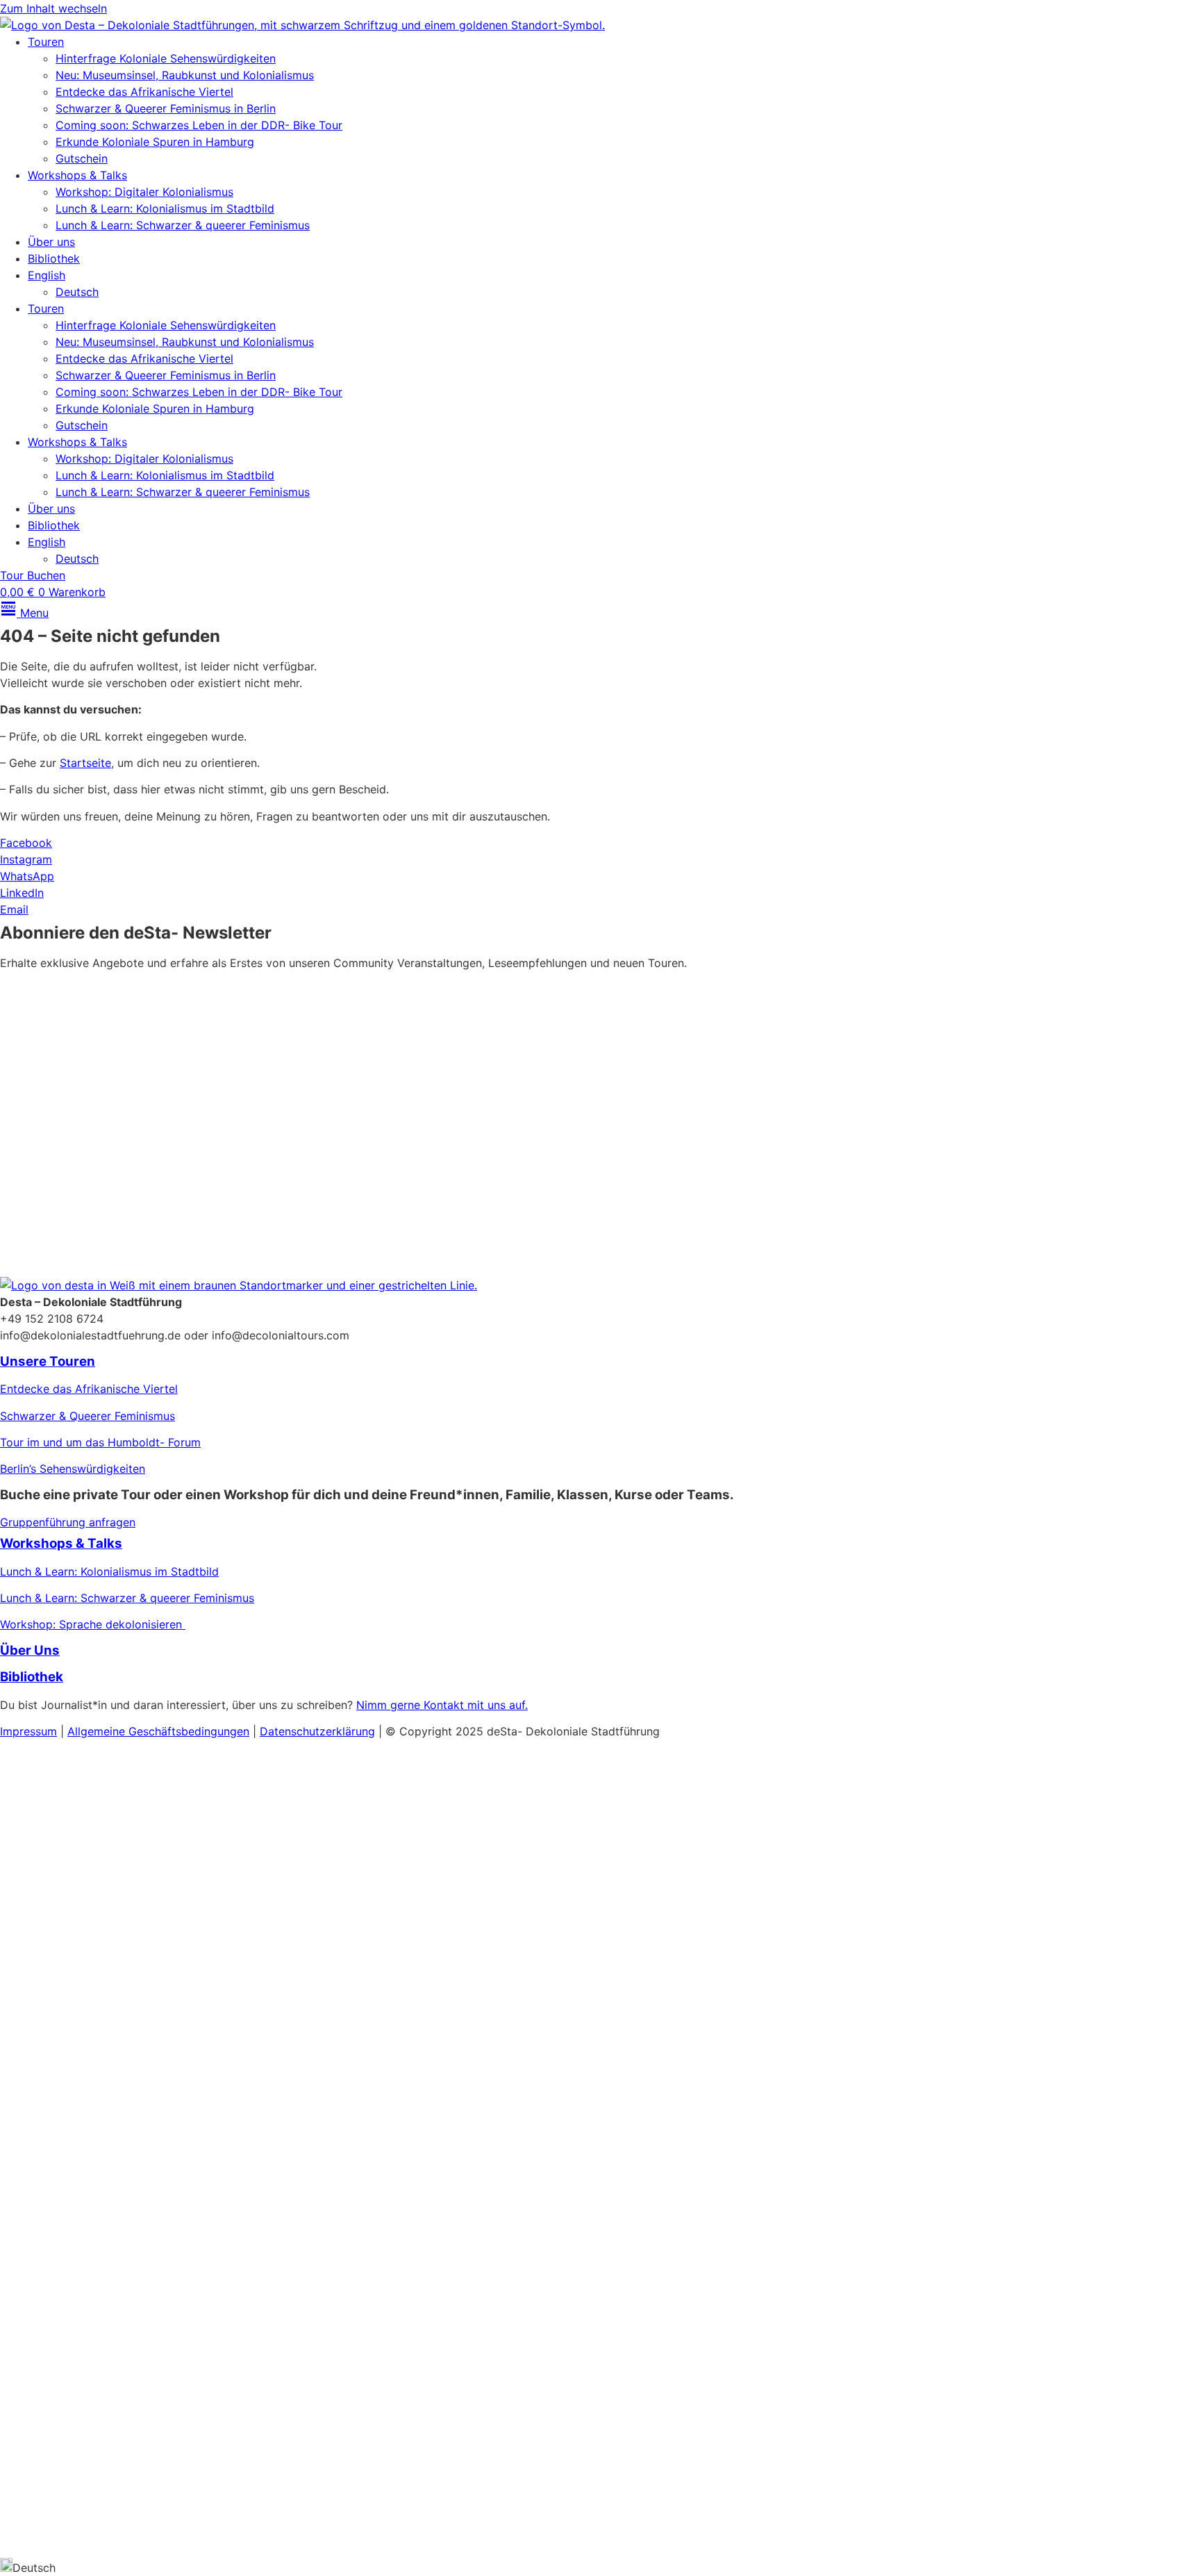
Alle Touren (47, 2198)
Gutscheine (29, 1972)
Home (18, 1757)
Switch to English (45, 2539)
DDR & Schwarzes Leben (65, 1918)
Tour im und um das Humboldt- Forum (100, 1442)
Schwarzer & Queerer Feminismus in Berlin (166, 108)
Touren (46, 42)
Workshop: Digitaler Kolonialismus (144, 192)
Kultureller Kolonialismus (144, 1865)
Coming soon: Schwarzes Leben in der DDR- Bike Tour (199, 125)
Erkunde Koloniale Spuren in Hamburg (155, 142)
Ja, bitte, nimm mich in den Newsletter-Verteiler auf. (158, 1146)
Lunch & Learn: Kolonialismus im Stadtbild (165, 208)
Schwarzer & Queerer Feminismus (87, 1416)
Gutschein (82, 158)
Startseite (85, 763)
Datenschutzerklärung (742, 1182)
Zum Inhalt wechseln (53, 8)
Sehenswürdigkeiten (117, 2281)
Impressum (28, 1731)
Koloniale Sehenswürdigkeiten (78, 1892)
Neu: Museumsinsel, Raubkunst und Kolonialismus (185, 75)
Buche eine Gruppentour (100, 2416)
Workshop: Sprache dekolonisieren (93, 1624)
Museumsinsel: (38, 1865)
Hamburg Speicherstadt (62, 2361)
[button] (600, 2567)
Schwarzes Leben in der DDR (76, 2335)
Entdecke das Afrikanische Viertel (144, 92)
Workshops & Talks (77, 175)
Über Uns (30, 1650)
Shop (21, 2478)
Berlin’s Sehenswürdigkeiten (73, 1469)
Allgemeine (98, 1731)
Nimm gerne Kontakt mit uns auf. (442, 1705)
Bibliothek (54, 258)
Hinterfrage (30, 2281)
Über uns (51, 242)
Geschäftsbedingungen (189, 1731)
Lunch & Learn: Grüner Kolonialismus (95, 2051)
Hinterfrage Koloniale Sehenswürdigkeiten (166, 58)
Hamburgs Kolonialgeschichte (78, 1945)
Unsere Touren (48, 1361)
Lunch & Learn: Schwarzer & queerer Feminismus (183, 225)
